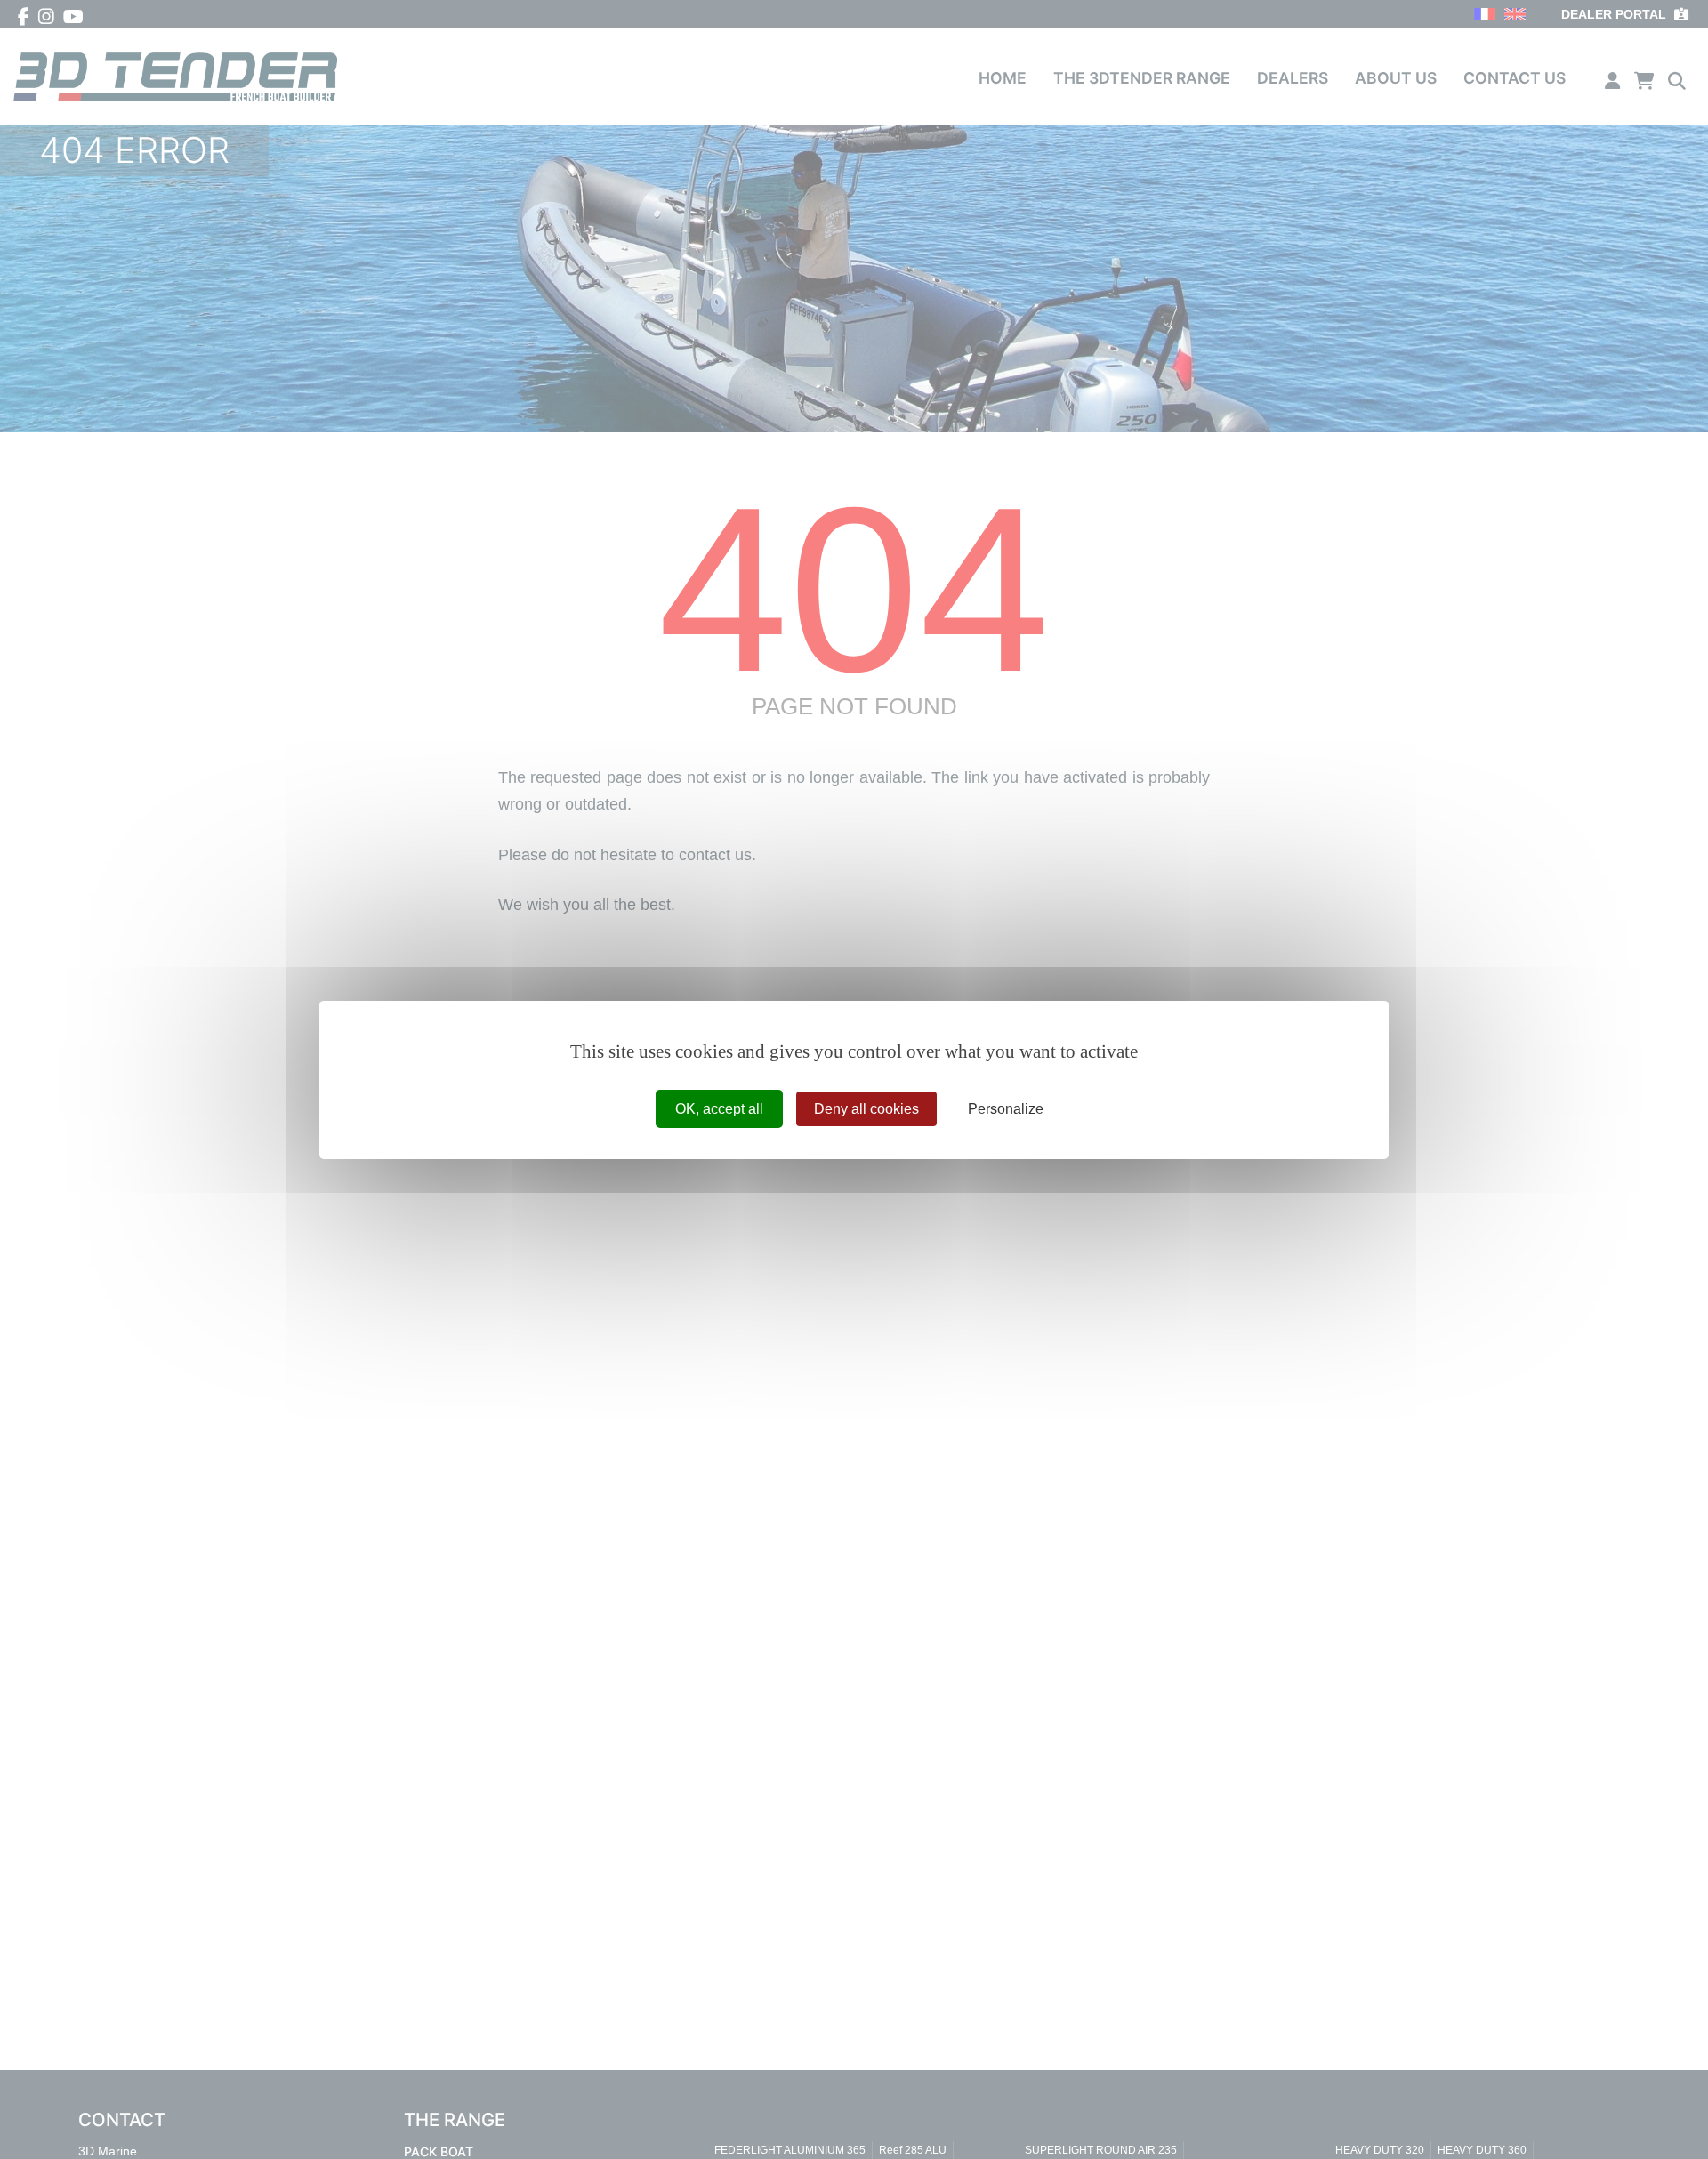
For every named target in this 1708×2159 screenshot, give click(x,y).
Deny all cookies (866, 1108)
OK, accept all (719, 1108)
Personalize (1006, 1108)
